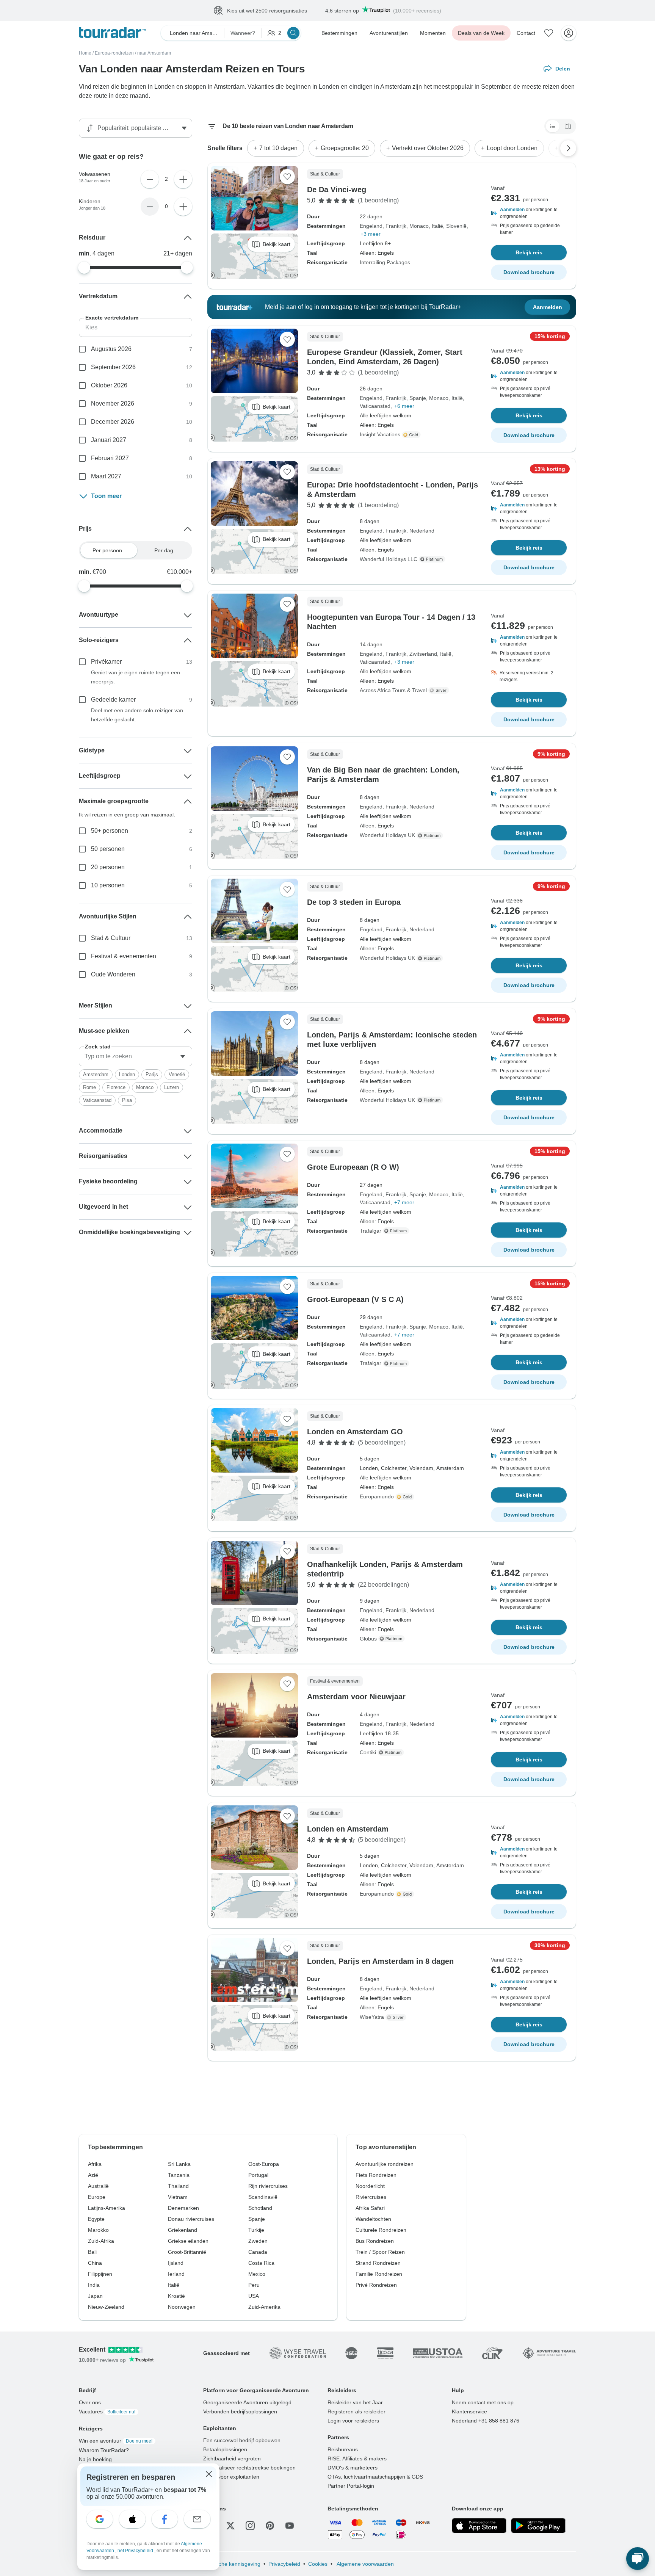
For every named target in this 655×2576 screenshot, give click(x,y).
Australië (98, 2186)
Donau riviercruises (191, 2219)
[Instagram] (250, 2526)
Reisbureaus (343, 2450)
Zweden (258, 2241)
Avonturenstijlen (389, 33)
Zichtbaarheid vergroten (232, 2459)
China (95, 2263)
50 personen (108, 849)
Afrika (95, 2164)
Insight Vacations (380, 435)
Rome (89, 1088)
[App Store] (479, 2526)
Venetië (177, 1075)
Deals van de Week (481, 33)
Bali (92, 2252)
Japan (95, 2296)
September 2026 (113, 367)
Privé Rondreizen (376, 2285)
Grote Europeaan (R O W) (353, 1167)
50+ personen (110, 831)
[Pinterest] (270, 2526)
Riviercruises (371, 2197)
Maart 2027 (106, 477)
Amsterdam (96, 1075)
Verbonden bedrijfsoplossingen (240, 2412)
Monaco (419, 226)
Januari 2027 (109, 440)
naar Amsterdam (154, 53)
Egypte (96, 2219)
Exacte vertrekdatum (112, 318)
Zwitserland (423, 654)
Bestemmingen (339, 33)
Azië (93, 2175)
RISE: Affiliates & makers (357, 2459)
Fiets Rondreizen (376, 2175)
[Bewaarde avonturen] (549, 33)
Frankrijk (396, 226)
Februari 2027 (110, 458)
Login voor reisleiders (353, 2421)
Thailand (178, 2186)
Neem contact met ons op (483, 2403)
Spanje (418, 398)
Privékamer (106, 662)
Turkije (256, 2230)
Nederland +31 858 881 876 (486, 2421)
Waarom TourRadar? (104, 2451)
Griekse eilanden (188, 2241)
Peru (254, 2285)
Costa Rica (261, 2263)
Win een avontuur (116, 2441)
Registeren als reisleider (356, 2412)
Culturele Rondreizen (381, 2230)
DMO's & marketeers (353, 2468)
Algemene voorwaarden (365, 2564)
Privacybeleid (284, 2564)
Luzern (172, 1088)
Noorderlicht (370, 2186)
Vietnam (178, 2197)
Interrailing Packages (385, 263)
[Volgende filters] (568, 149)
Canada (258, 2252)
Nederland (422, 531)
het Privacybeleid (136, 2551)
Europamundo (377, 1497)
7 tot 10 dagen (278, 148)
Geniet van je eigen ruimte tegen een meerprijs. (136, 677)
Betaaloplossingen (225, 2450)
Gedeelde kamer (113, 700)
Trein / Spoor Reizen (380, 2252)
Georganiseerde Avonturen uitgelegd (247, 2403)
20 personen (108, 867)
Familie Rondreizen (379, 2274)
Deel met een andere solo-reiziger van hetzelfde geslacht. (137, 715)
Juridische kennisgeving (232, 2564)
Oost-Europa (264, 2164)
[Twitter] (230, 2526)
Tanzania (179, 2175)
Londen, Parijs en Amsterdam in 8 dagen (380, 1962)
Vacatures (107, 2412)
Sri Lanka (179, 2164)
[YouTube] (290, 2526)
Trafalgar (371, 1231)
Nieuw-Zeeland (106, 2307)
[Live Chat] (638, 2559)
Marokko (98, 2230)
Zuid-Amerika (264, 2307)
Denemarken (183, 2208)
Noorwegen (182, 2307)
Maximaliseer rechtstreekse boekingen (249, 2468)
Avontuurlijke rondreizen (385, 2164)
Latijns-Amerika (107, 2208)
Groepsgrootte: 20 (345, 148)
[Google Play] (538, 2526)
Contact (526, 33)
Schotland (260, 2208)
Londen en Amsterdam (348, 1829)
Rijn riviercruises (268, 2186)
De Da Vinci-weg (337, 190)
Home (85, 53)
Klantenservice (469, 2412)
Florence (116, 1088)
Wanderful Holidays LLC (389, 559)
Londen (127, 1075)
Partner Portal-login (351, 2486)
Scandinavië (263, 2197)
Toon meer (106, 496)
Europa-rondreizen (114, 53)
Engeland (371, 226)
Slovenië (456, 226)
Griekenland (183, 2230)
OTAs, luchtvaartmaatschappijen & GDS (375, 2477)
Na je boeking (95, 2460)
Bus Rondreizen (375, 2241)
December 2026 (113, 422)
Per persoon (107, 551)
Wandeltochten (373, 2219)
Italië (437, 226)
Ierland (176, 2274)
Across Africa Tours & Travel (393, 691)
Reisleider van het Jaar (355, 2403)
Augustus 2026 (111, 349)
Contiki (368, 1753)
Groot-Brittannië (187, 2252)
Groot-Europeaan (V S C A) (355, 1300)
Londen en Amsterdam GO (355, 1432)
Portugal (258, 2175)
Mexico (257, 2274)
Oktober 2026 (109, 386)
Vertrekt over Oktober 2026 (428, 148)
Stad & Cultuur (111, 938)
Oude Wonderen (113, 975)
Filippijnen (100, 2274)
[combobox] (136, 1057)
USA (254, 2296)
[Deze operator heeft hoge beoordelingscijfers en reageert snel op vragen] (412, 435)
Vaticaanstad (375, 406)
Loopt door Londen (512, 148)
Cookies (318, 2564)
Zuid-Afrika (101, 2241)
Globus (368, 1639)
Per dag (164, 551)
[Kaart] (568, 127)
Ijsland (176, 2263)
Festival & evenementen (124, 957)
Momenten (433, 33)
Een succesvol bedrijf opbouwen (242, 2441)
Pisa (127, 1101)
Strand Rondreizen (378, 2263)
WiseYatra (372, 2017)
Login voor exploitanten (231, 2477)
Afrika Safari (370, 2208)
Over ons (90, 2403)
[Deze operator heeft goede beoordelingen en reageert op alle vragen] (440, 691)
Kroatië (176, 2296)
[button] (529, 213)
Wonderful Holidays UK (387, 835)
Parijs (152, 1075)
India (94, 2285)
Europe (97, 2197)
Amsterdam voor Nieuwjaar (356, 1697)
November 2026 (113, 404)
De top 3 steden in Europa (354, 903)
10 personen (108, 886)
